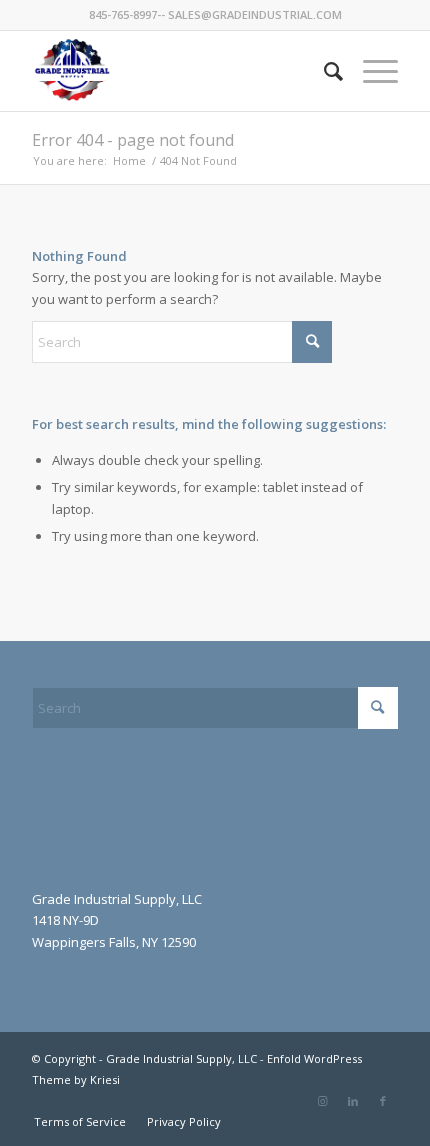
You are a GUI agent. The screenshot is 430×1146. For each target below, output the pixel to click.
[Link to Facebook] (383, 1101)
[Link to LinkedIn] (353, 1101)
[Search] (323, 71)
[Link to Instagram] (323, 1101)
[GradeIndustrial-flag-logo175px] (178, 71)
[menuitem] (323, 71)
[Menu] (370, 71)
